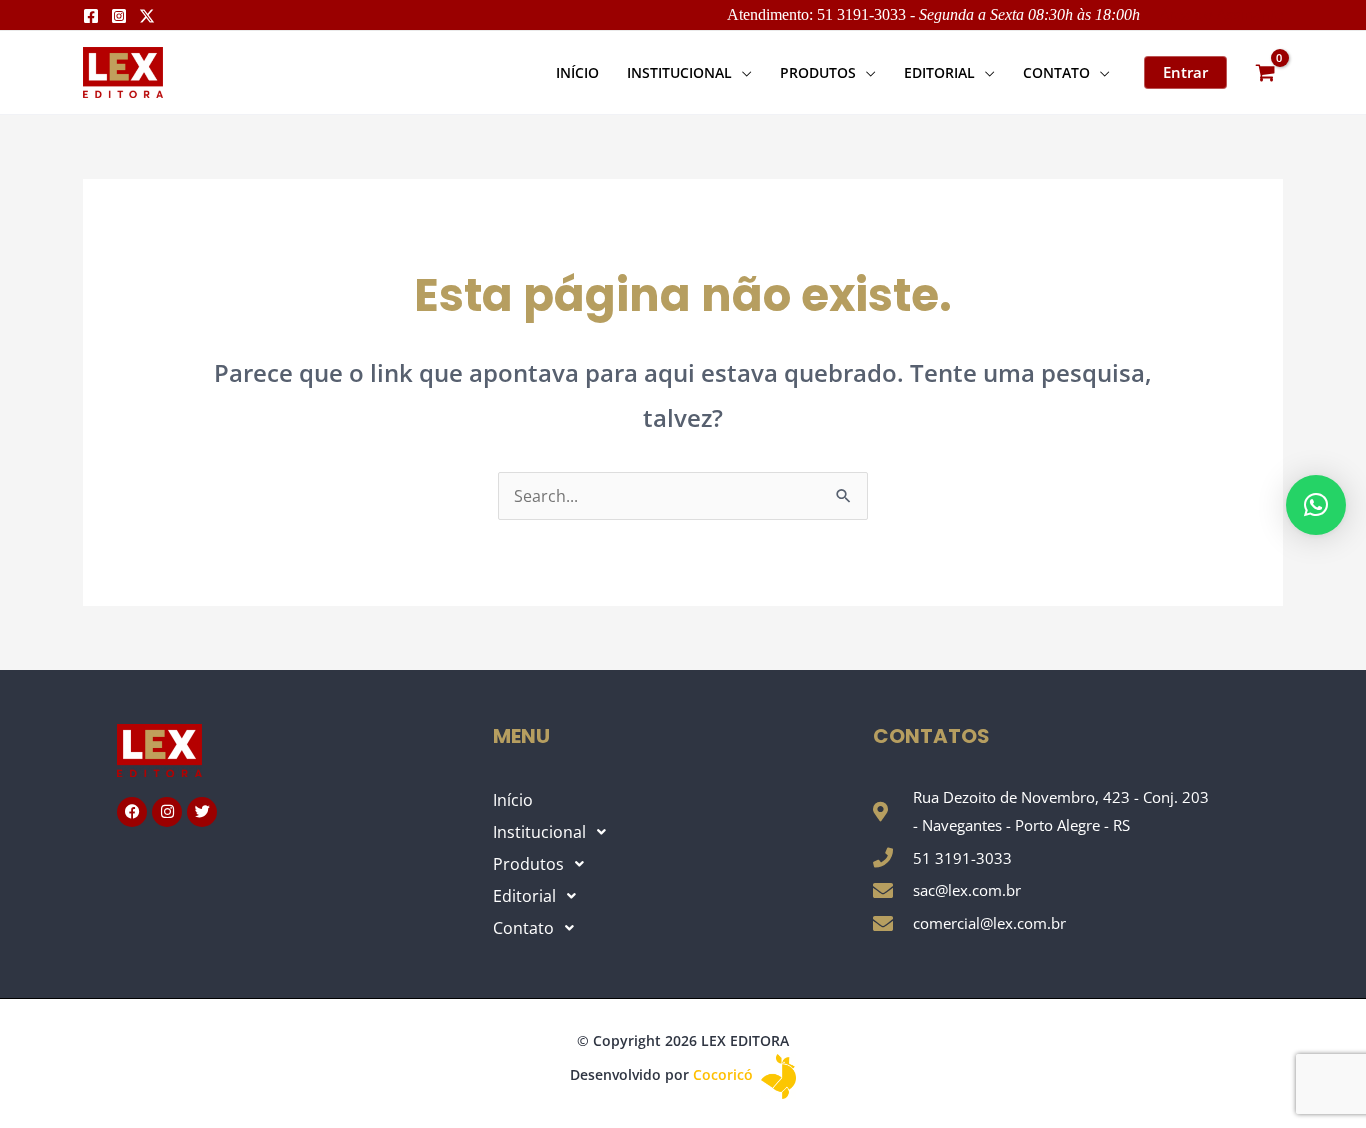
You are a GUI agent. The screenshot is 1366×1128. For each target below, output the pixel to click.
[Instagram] (119, 16)
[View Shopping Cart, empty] (1265, 72)
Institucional (539, 832)
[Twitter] (147, 16)
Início (513, 800)
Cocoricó (725, 1074)
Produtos (528, 864)
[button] (742, 72)
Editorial (524, 896)
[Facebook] (91, 16)
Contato (523, 928)
